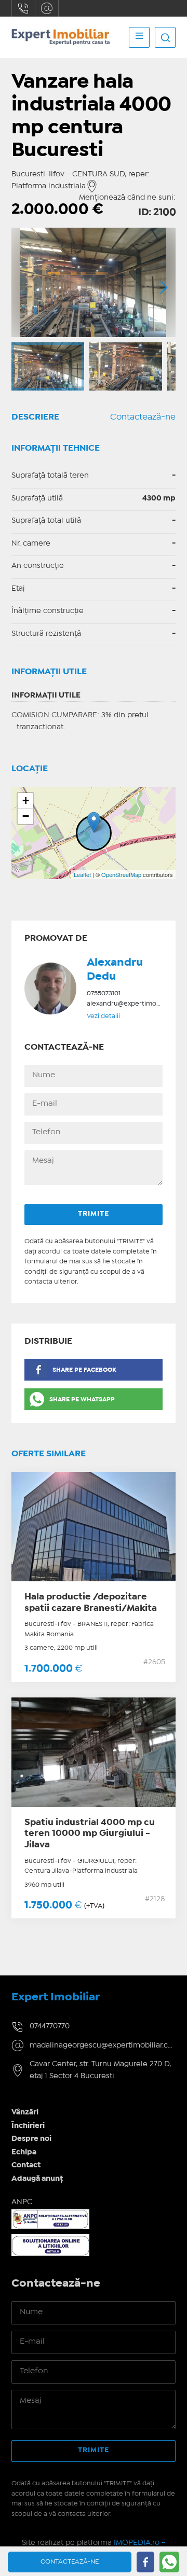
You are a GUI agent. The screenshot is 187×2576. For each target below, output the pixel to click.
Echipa (24, 2152)
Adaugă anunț (37, 2179)
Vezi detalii (103, 1016)
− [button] (26, 816)
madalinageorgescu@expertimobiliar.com (47, 8)
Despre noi (31, 2139)
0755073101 (104, 993)
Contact (26, 2165)
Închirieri (28, 2126)
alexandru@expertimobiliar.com (137, 1004)
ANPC (22, 2202)
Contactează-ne (143, 417)
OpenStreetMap (121, 874)
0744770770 (23, 8)
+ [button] (26, 800)
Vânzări (25, 2112)
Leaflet (82, 874)
